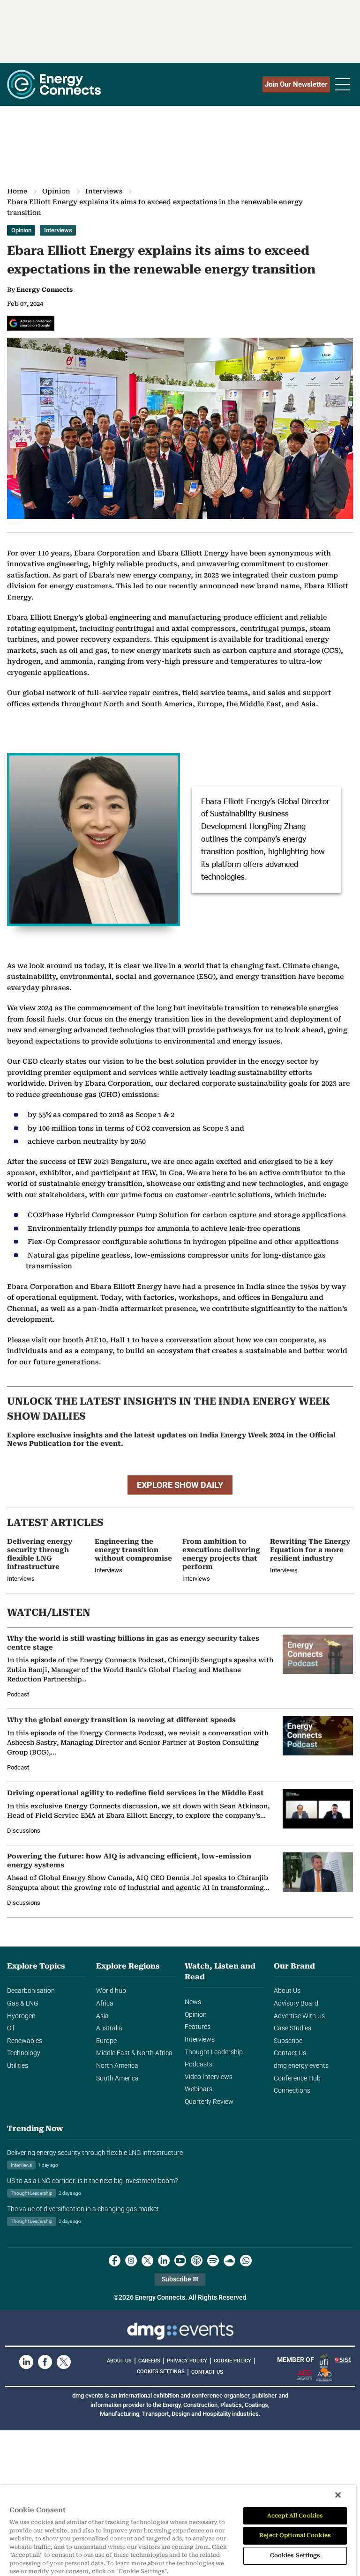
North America (117, 2066)
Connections (292, 2091)
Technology (24, 2053)
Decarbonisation (31, 1991)
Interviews (104, 191)
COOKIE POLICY (232, 2361)
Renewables (25, 2041)
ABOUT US (119, 2361)
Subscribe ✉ (180, 2279)
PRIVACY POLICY (187, 2361)
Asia (102, 2016)
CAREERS (149, 2361)
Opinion (56, 191)
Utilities (18, 2066)
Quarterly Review (209, 2102)
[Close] (338, 2495)
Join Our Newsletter (296, 84)
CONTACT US (207, 2372)
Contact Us (290, 2053)
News (193, 2002)
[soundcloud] (229, 2261)
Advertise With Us (299, 2016)
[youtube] (180, 2261)
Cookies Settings (161, 2372)
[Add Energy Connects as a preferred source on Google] (31, 323)
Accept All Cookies (295, 2516)
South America (117, 2078)
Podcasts (199, 2064)
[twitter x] (147, 2261)
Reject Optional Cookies (295, 2535)
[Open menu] (343, 84)
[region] (178, 2531)
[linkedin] (164, 2261)
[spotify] (213, 2261)
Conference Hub (297, 2078)
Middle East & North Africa (134, 2053)
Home (17, 191)
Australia (109, 2028)
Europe (106, 2041)
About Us (287, 1991)
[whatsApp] (246, 2261)
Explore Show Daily (180, 1485)
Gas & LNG (23, 2003)
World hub (111, 1991)
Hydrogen (21, 2016)
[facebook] (115, 2261)
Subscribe (288, 2041)
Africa (105, 2003)
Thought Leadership (214, 2052)
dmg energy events (301, 2066)
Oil (11, 2028)
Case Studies (292, 2028)
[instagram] (131, 2261)
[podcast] (197, 2261)
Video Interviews (209, 2077)
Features (198, 2027)
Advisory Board (296, 2003)
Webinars (199, 2089)
